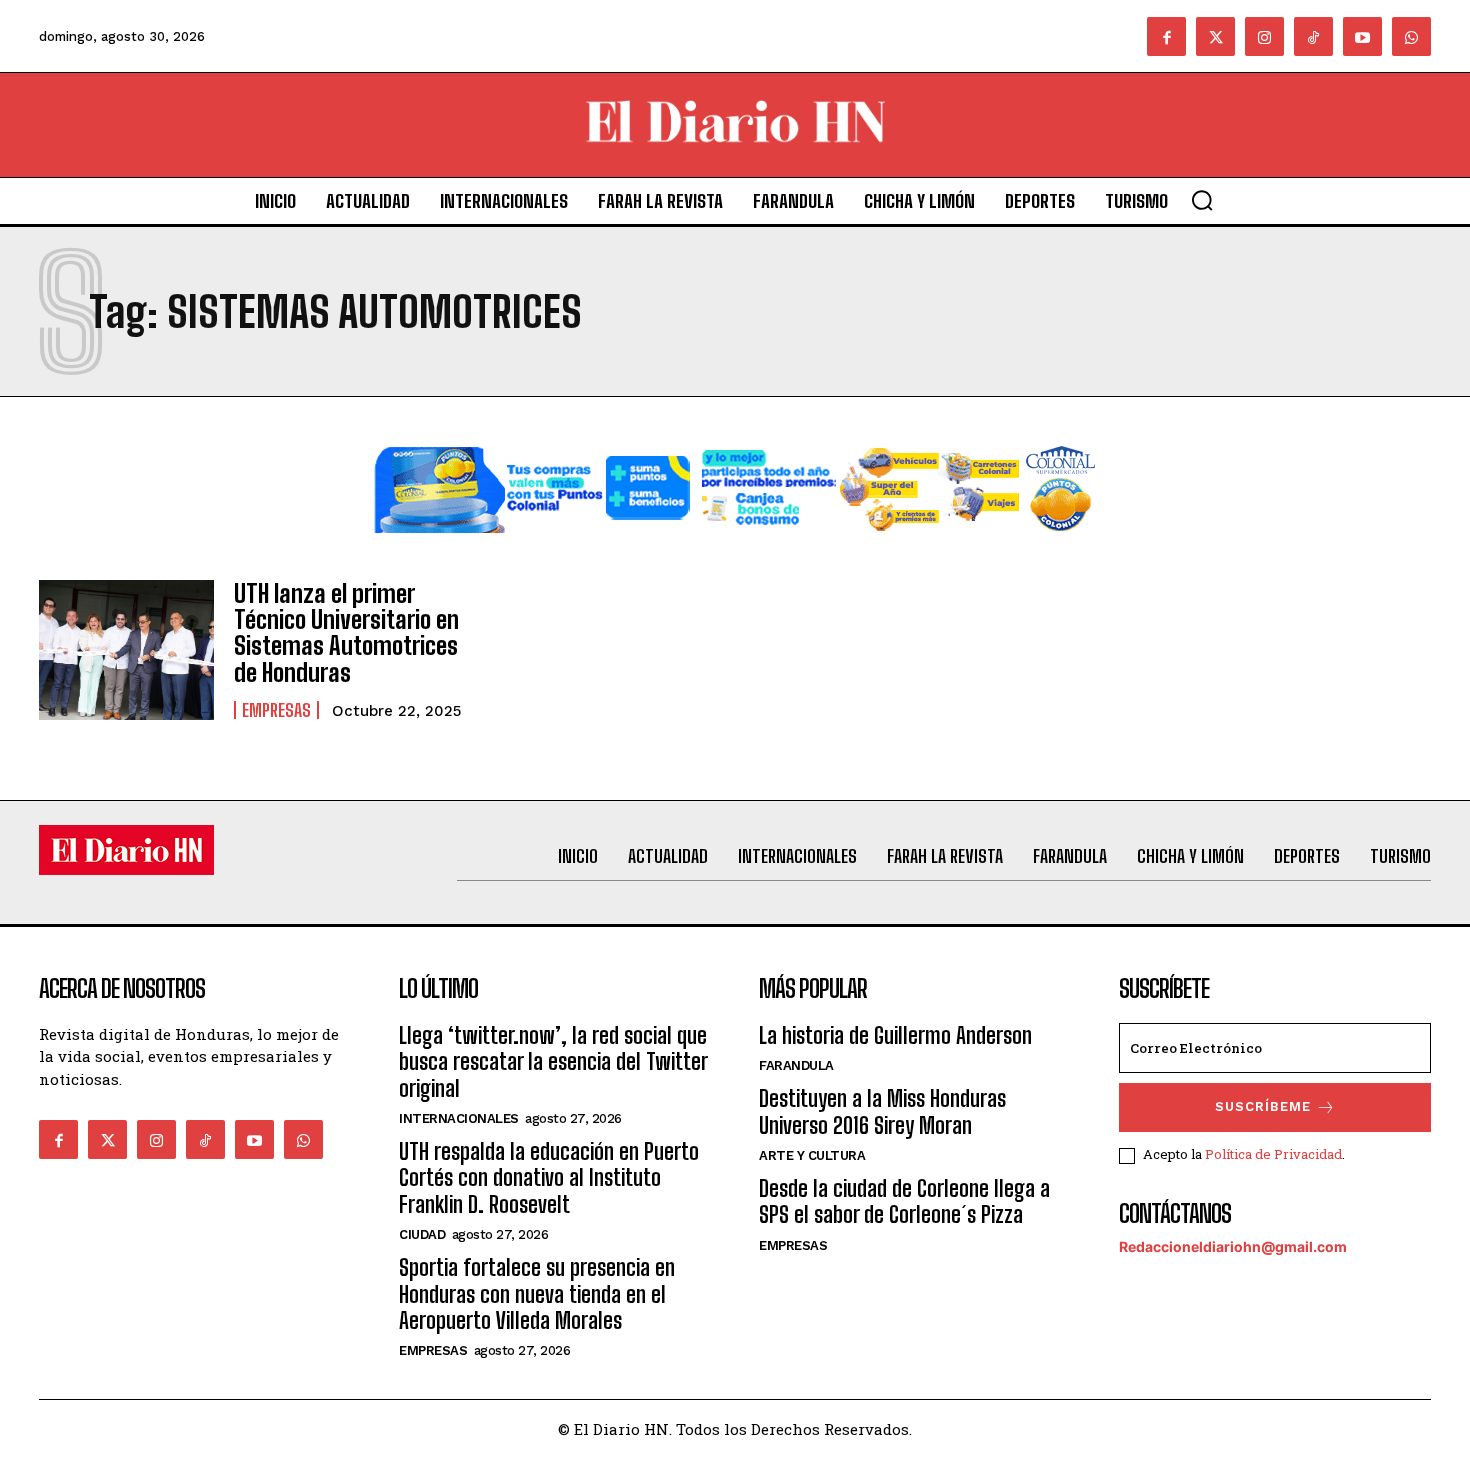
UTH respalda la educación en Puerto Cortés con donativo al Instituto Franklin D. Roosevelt (549, 1178)
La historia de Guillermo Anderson (895, 1035)
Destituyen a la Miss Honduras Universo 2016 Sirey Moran (882, 1111)
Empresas (276, 710)
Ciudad (422, 1234)
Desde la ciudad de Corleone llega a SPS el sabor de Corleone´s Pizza (904, 1201)
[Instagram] (1264, 36)
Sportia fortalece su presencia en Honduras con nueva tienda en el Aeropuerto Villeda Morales (537, 1294)
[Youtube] (1362, 36)
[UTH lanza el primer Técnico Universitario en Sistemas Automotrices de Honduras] (126, 650)
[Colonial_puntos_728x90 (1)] (735, 548)
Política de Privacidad (1273, 1154)
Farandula (796, 1065)
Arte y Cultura (812, 1155)
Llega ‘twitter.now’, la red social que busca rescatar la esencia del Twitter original (553, 1062)
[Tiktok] (1313, 36)
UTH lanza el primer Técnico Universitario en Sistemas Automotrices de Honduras (346, 633)
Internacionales (459, 1118)
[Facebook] (1166, 36)
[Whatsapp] (1411, 36)
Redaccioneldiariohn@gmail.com (1233, 1246)
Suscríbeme (1263, 1106)
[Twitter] (1215, 36)
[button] (1202, 200)
